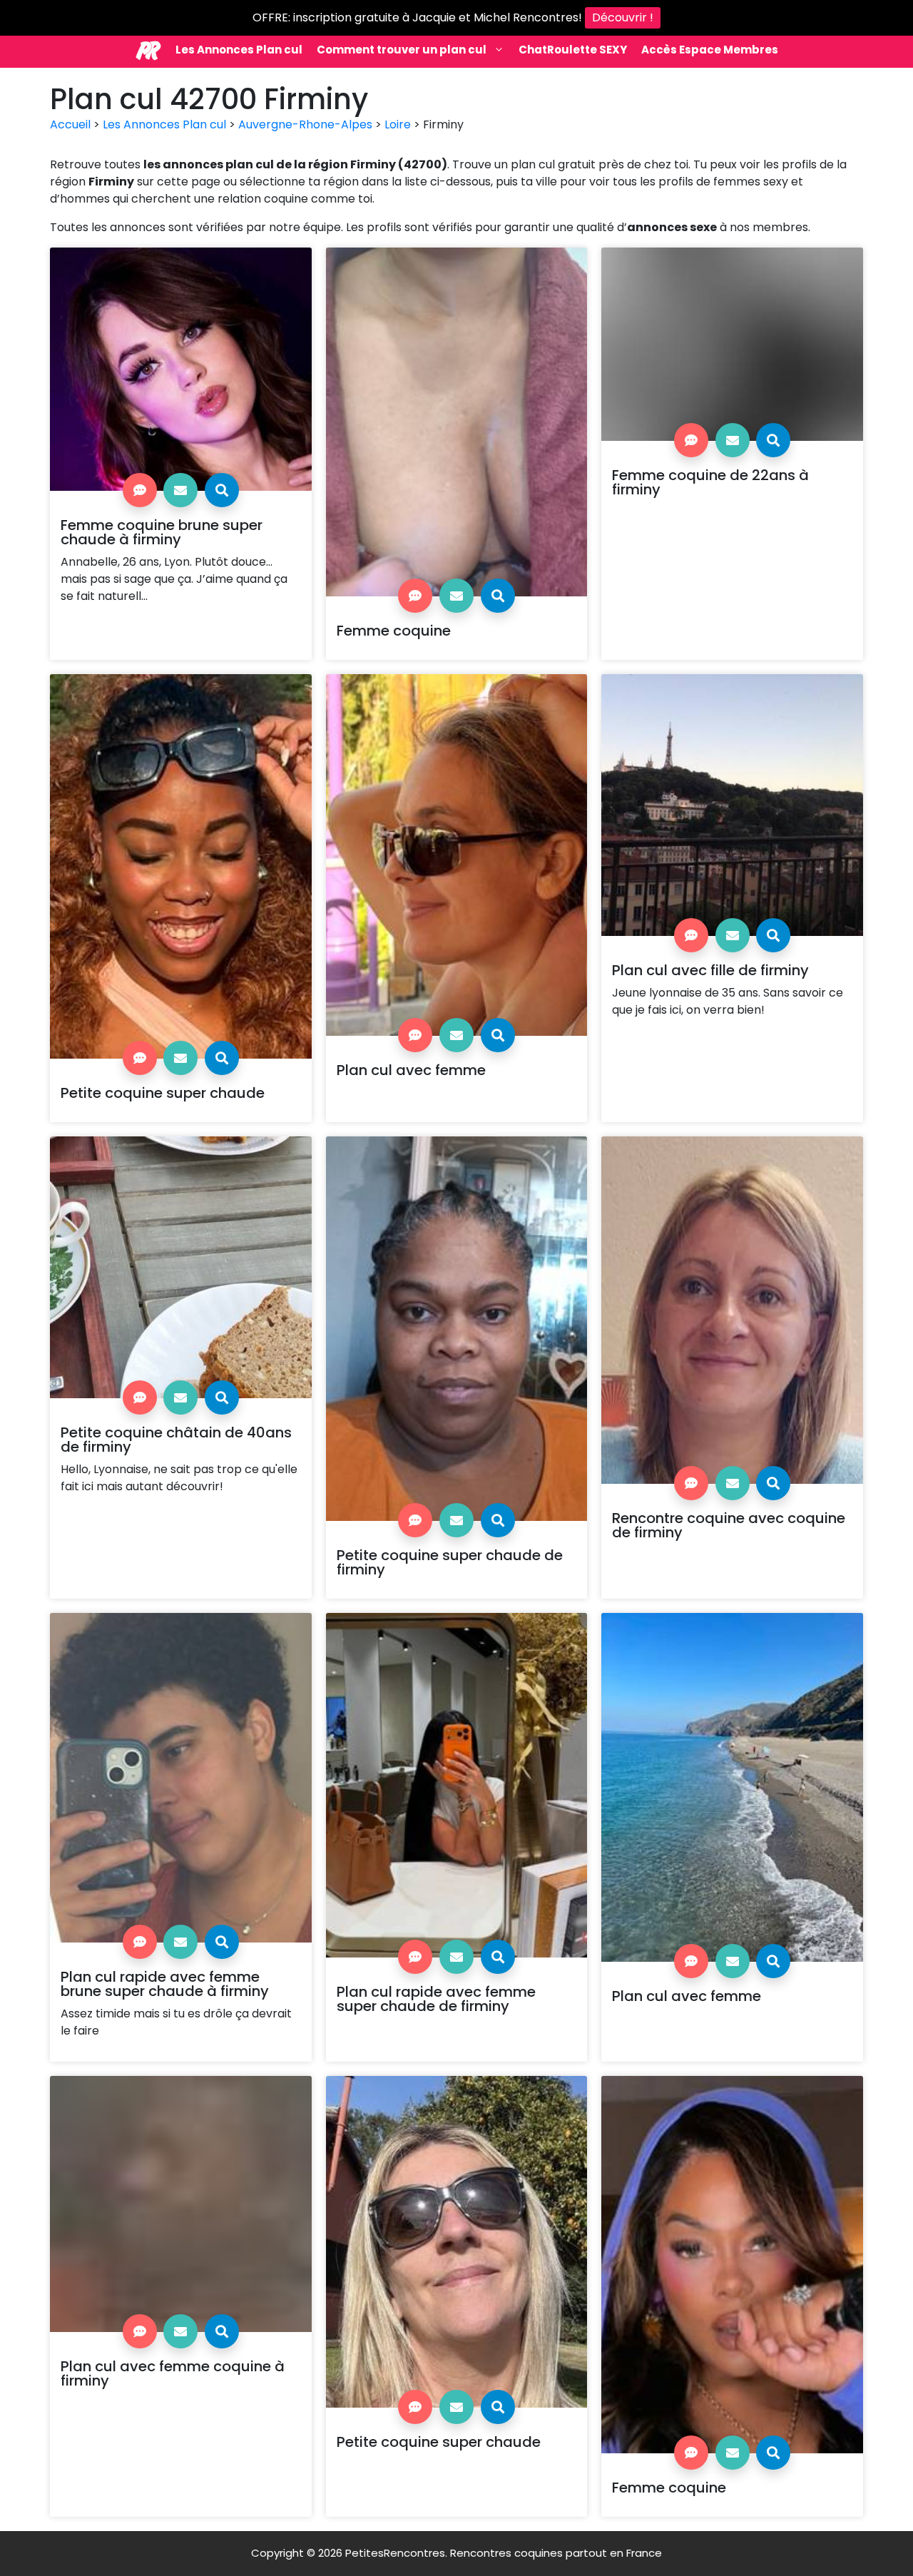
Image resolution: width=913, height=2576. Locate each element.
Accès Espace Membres (710, 50)
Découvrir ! (623, 17)
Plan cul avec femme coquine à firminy (173, 2373)
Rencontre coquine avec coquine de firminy (729, 1525)
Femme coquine (394, 631)
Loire (398, 124)
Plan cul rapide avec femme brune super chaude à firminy (165, 1984)
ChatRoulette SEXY (573, 50)
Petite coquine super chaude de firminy (450, 1562)
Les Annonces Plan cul (239, 50)
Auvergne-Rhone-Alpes (305, 124)
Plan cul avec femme (411, 1070)
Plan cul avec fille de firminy (710, 970)
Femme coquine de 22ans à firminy (710, 482)
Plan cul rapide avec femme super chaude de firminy (436, 1999)
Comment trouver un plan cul (402, 50)
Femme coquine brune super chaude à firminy (162, 532)
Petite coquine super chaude (163, 1093)
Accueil (70, 124)
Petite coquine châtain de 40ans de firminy (176, 1440)
